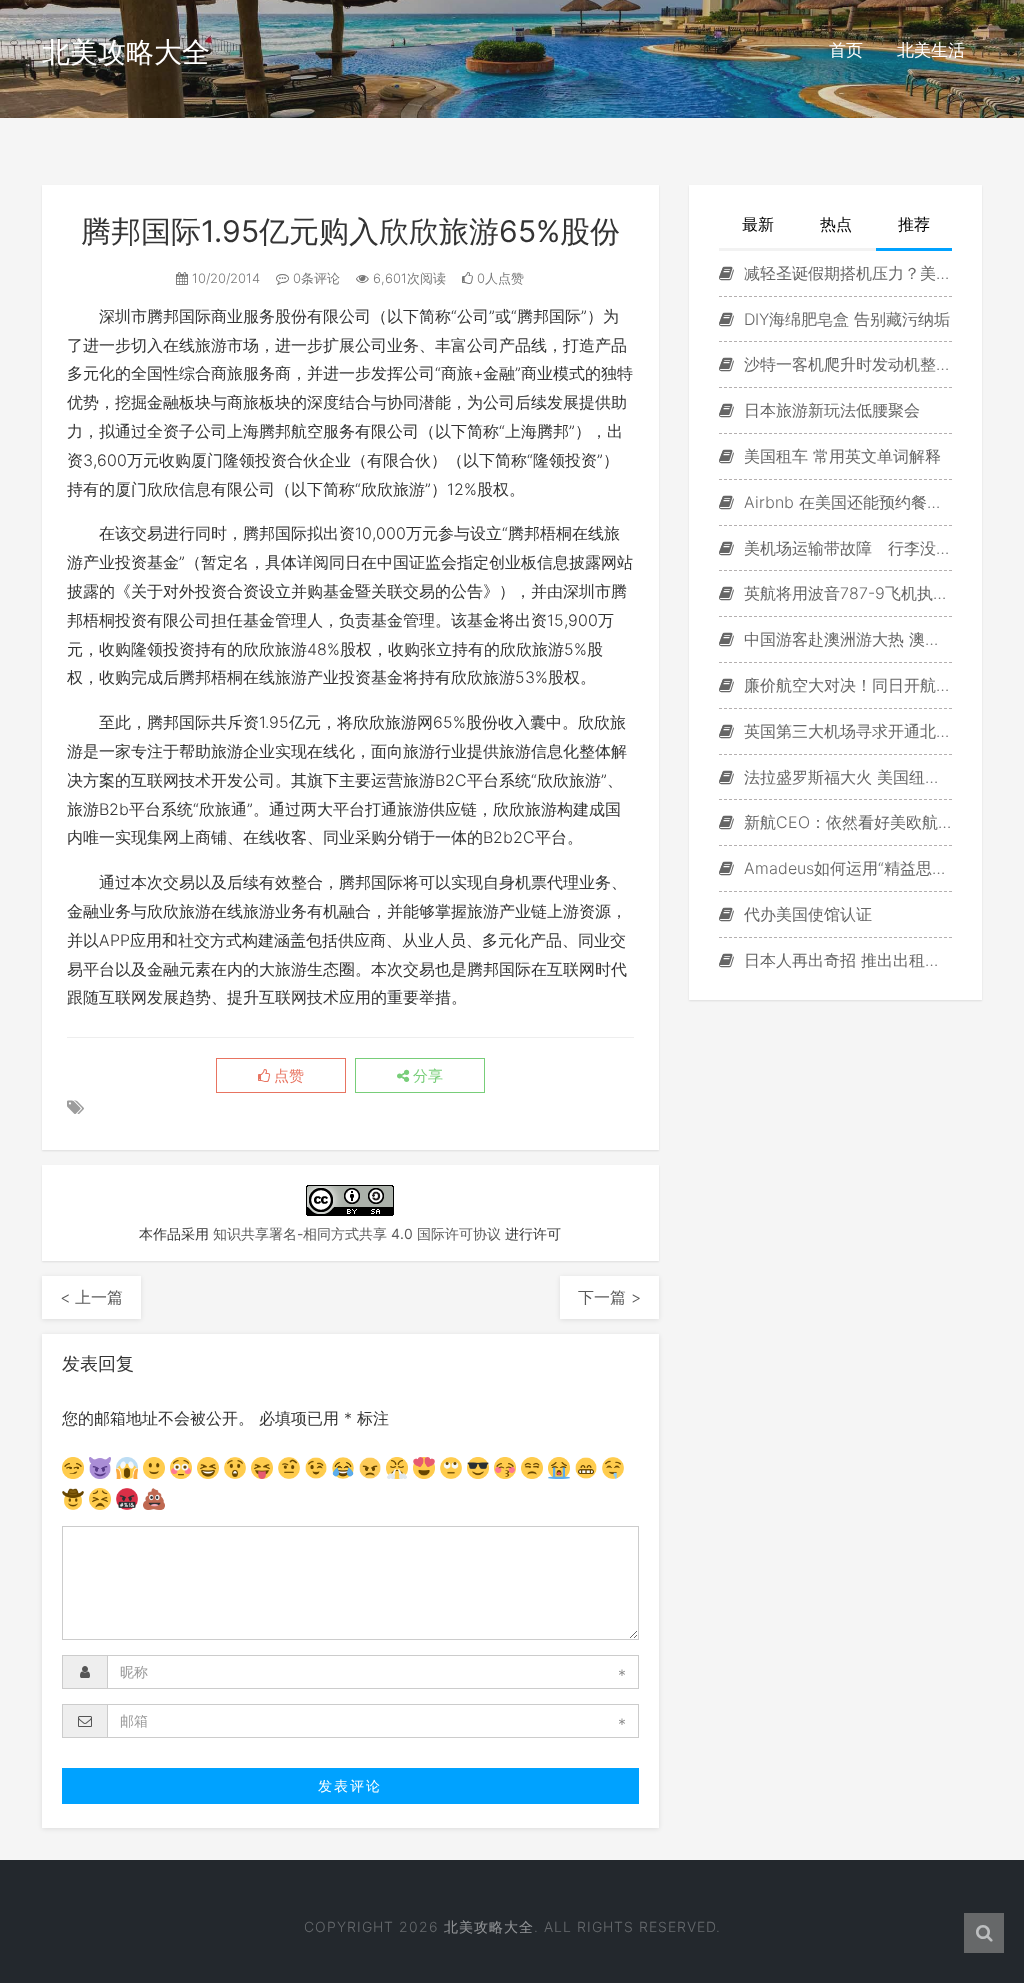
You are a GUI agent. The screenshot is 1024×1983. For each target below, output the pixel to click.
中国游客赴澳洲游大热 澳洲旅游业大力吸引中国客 (845, 639)
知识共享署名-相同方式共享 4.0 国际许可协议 (357, 1233)
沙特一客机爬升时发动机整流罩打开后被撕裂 (845, 364)
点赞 (287, 1076)
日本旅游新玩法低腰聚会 (829, 410)
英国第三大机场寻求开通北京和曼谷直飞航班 (845, 731)
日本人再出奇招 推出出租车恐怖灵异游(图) (845, 960)
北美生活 (931, 50)
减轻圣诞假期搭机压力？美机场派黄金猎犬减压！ (845, 273)
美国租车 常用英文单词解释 (840, 456)
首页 (846, 50)
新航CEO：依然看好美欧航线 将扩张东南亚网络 (845, 822)
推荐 (914, 224)
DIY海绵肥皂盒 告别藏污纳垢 (844, 319)
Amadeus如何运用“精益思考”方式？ (845, 868)
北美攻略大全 (126, 52)
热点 (836, 224)
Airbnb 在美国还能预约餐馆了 (845, 502)
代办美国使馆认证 (805, 914)
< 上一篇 (91, 1297)
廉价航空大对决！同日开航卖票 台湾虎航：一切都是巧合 (845, 685)
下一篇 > (609, 1297)
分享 (426, 1076)
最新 (758, 224)
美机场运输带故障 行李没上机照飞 (845, 548)
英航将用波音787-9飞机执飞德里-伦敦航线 (845, 593)
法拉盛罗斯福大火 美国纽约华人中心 (845, 777)
